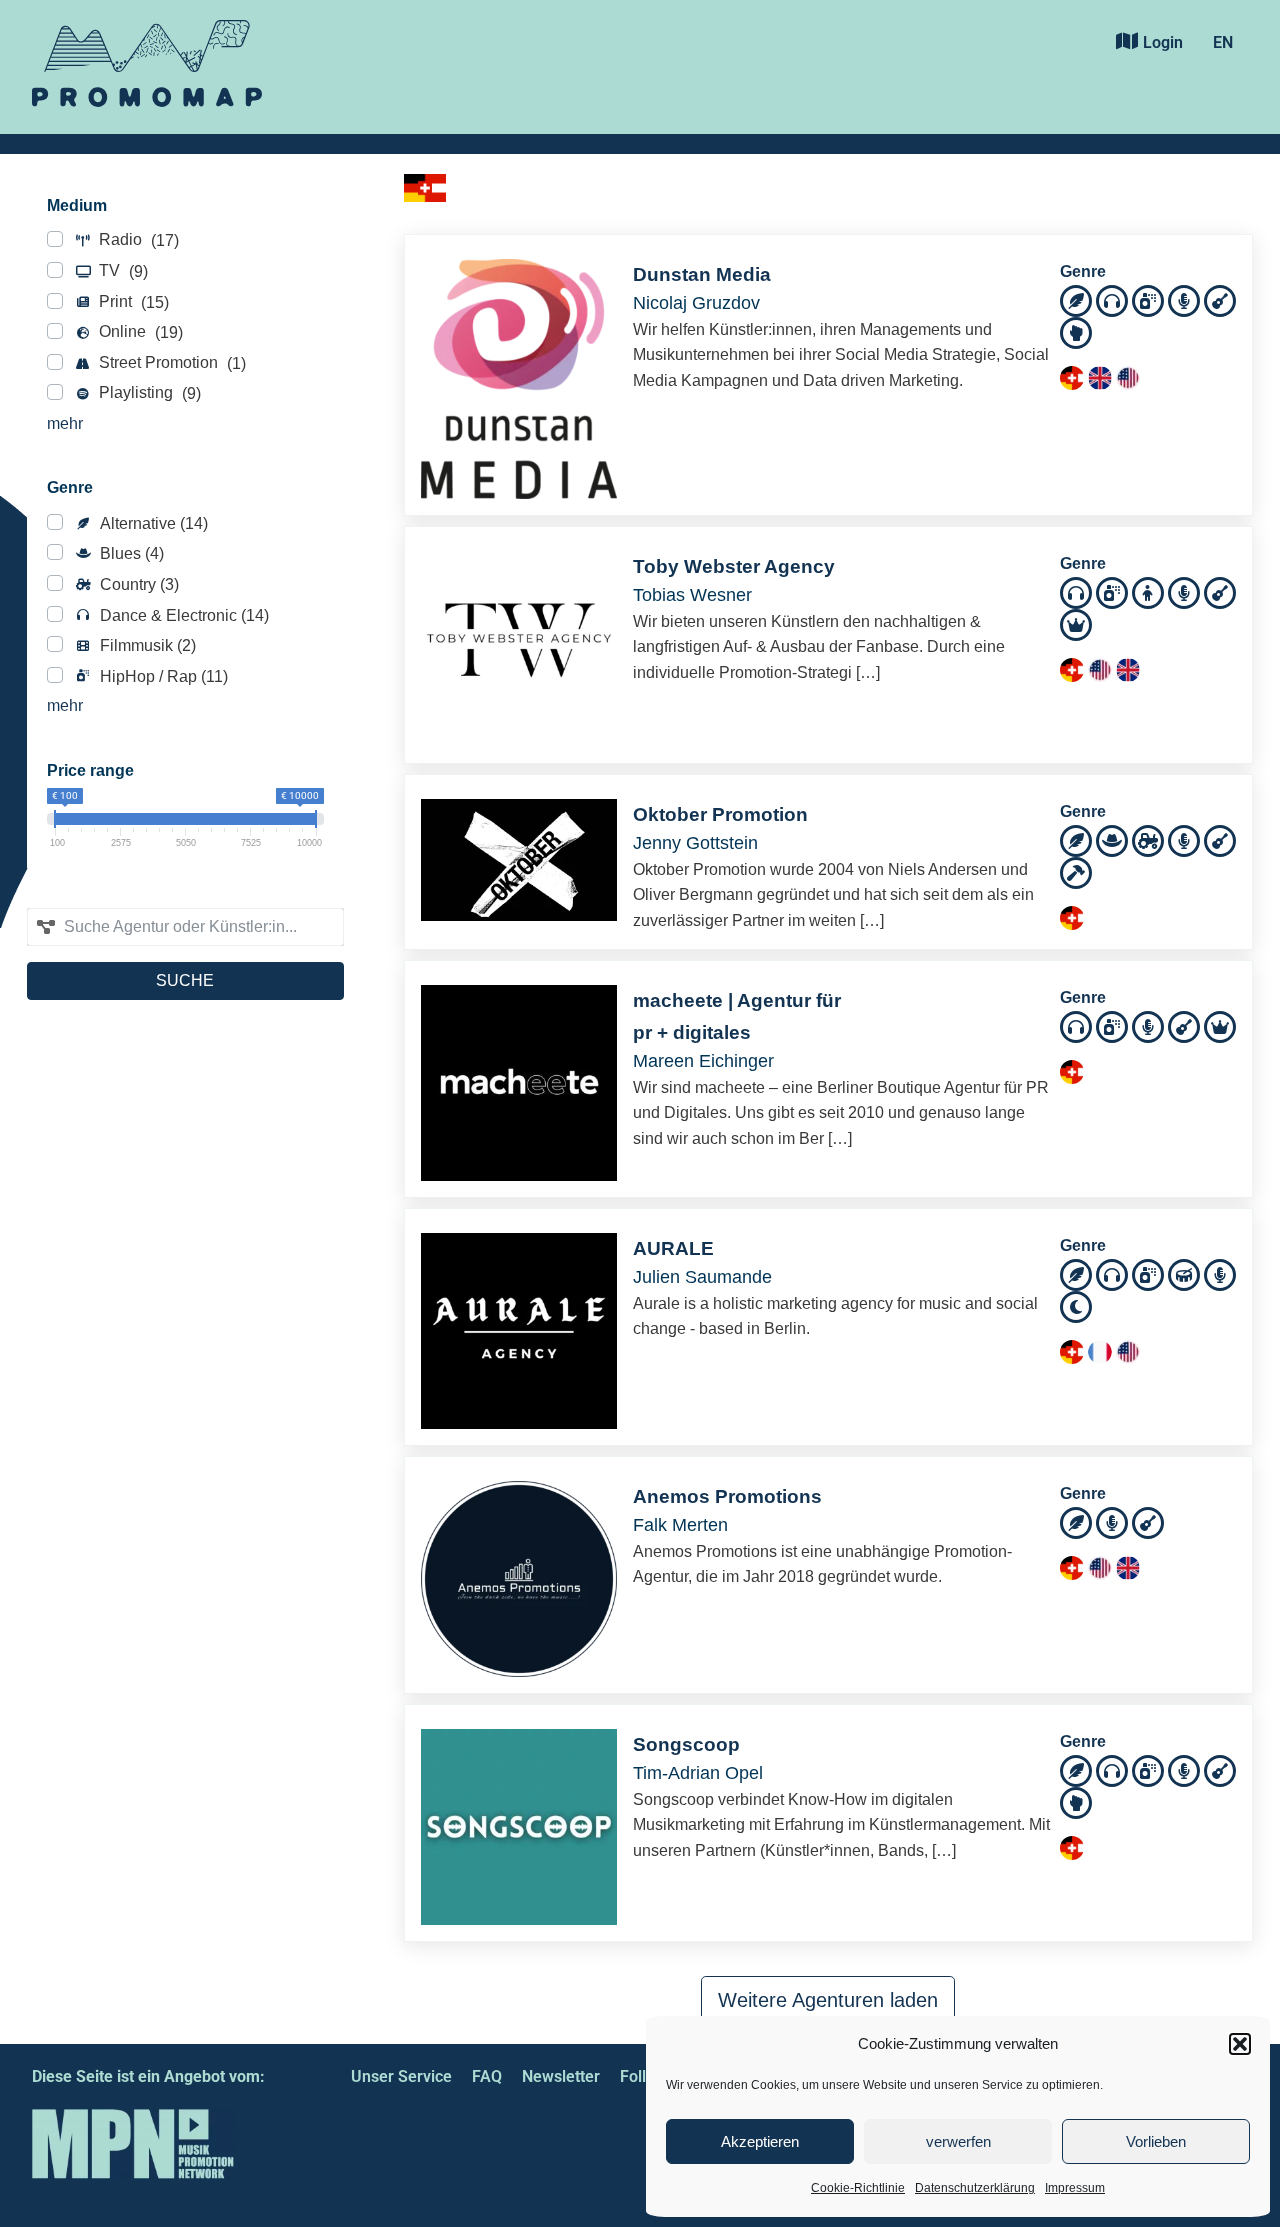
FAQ (487, 2076)
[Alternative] (1076, 299)
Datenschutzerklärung (975, 2188)
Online (139, 332)
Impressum (1075, 2188)
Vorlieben (1156, 2141)
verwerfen (958, 2141)
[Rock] (1220, 299)
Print (132, 302)
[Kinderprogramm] (1148, 591)
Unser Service (401, 2076)
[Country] (1148, 839)
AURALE (673, 1248)
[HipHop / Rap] (1148, 299)
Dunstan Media (702, 274)
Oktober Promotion (720, 814)
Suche (185, 980)
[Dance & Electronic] (1112, 299)
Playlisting (148, 393)
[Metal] (1076, 871)
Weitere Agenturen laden (828, 2000)
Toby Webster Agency (734, 566)
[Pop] (1184, 299)
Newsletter (561, 2076)
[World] (1076, 1305)
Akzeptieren (760, 2141)
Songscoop (686, 1744)
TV (121, 271)
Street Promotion (170, 363)
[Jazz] (1184, 1273)
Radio (137, 240)
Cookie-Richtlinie (858, 2188)
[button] (1240, 2044)
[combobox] (185, 927)
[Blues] (1112, 839)
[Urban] (1076, 331)
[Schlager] (1076, 623)
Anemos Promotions (727, 1496)
